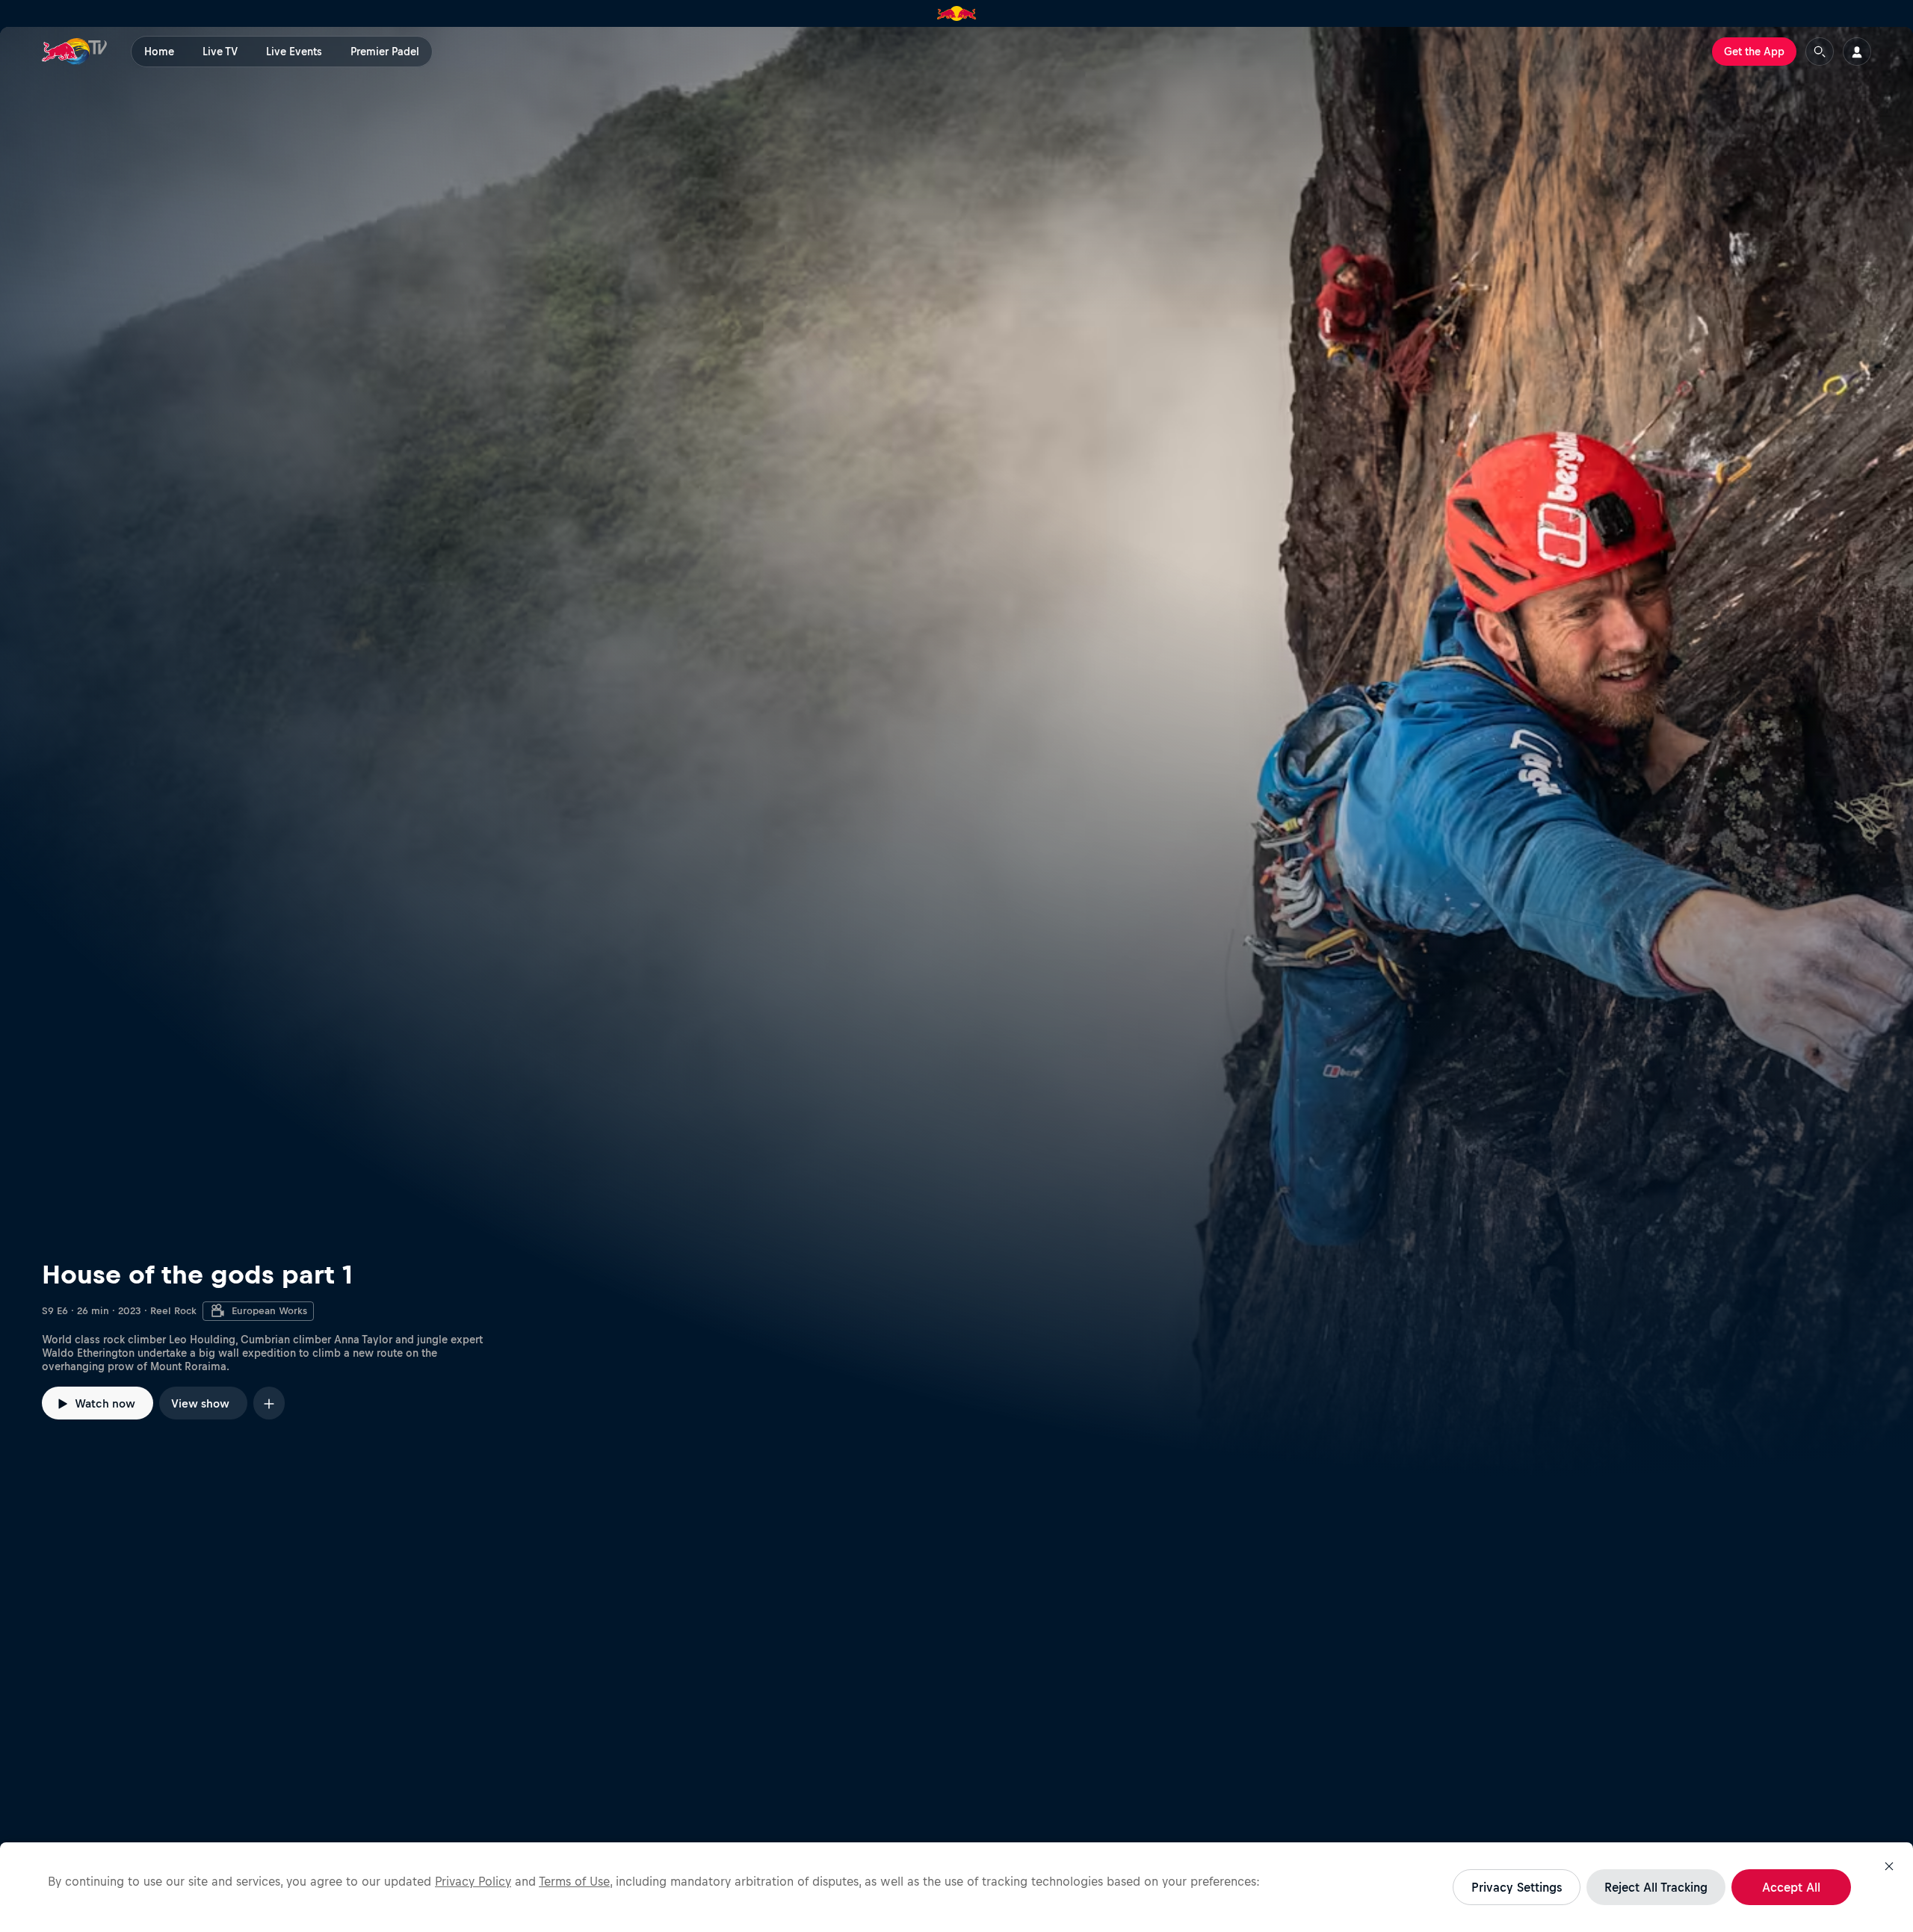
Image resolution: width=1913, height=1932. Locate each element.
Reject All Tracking (1656, 1887)
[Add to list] (269, 1403)
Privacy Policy (473, 1881)
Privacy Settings (1517, 1887)
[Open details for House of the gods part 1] (956, 752)
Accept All (1791, 1887)
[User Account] (1857, 52)
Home (159, 52)
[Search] (1820, 52)
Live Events (294, 52)
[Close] (1889, 1866)
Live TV (220, 52)
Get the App (1754, 52)
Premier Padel (385, 52)
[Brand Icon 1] (957, 13)
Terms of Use (574, 1881)
